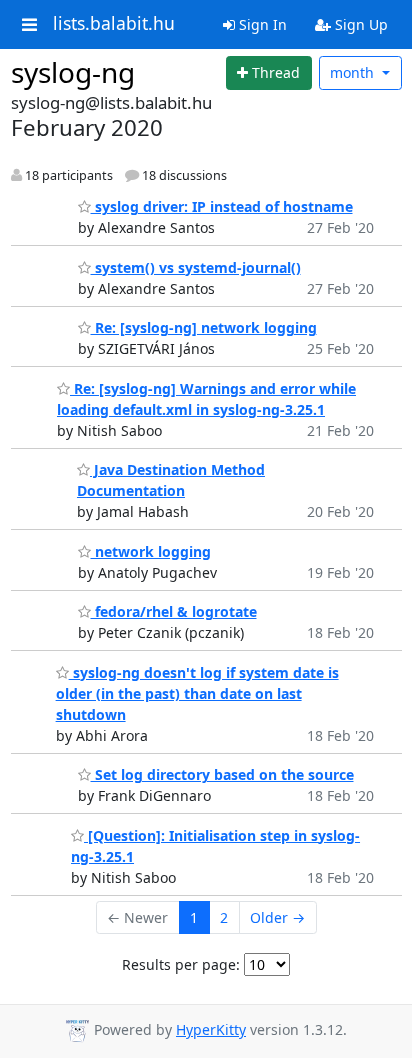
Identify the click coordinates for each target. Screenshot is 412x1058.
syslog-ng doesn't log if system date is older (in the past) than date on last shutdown (197, 693)
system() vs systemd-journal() (196, 267)
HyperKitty (211, 1029)
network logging (151, 551)
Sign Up (359, 24)
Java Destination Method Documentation (171, 480)
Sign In (261, 24)
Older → (277, 917)
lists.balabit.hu (114, 24)
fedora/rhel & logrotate (174, 611)
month (354, 72)
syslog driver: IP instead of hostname (222, 206)
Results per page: (181, 964)
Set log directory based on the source (222, 774)
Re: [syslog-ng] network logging (204, 327)
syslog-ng (73, 72)
